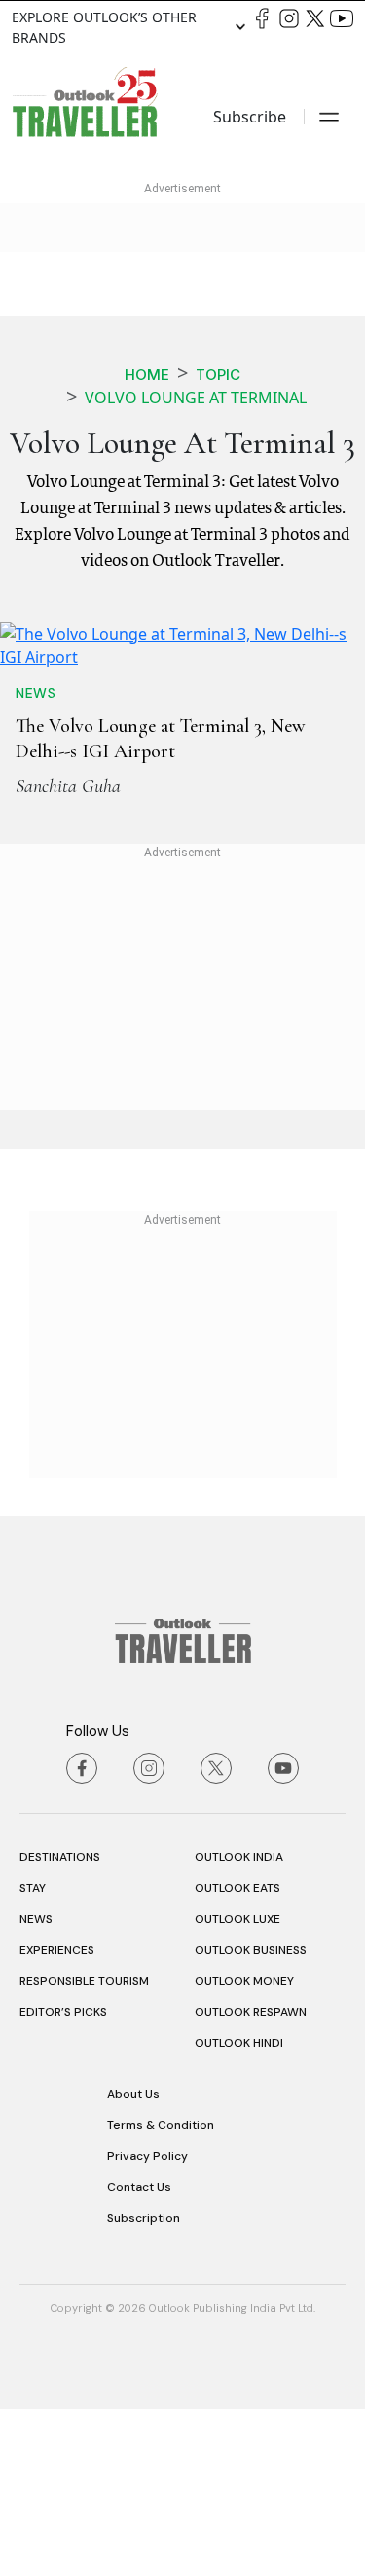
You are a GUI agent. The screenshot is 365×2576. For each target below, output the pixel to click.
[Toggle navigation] (329, 117)
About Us (133, 2261)
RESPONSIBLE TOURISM (84, 2148)
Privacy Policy (147, 2323)
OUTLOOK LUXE (237, 2086)
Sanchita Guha (68, 954)
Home (147, 375)
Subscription (144, 2385)
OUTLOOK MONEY (244, 2148)
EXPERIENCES (57, 2117)
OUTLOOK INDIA (239, 2024)
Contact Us (139, 2354)
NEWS (36, 2086)
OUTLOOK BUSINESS (251, 2117)
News (36, 860)
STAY (33, 2055)
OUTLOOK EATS (237, 2055)
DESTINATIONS (60, 2024)
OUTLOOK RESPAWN (251, 2179)
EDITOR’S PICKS (63, 2179)
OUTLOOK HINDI (239, 2210)
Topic (218, 375)
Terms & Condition (161, 2292)
